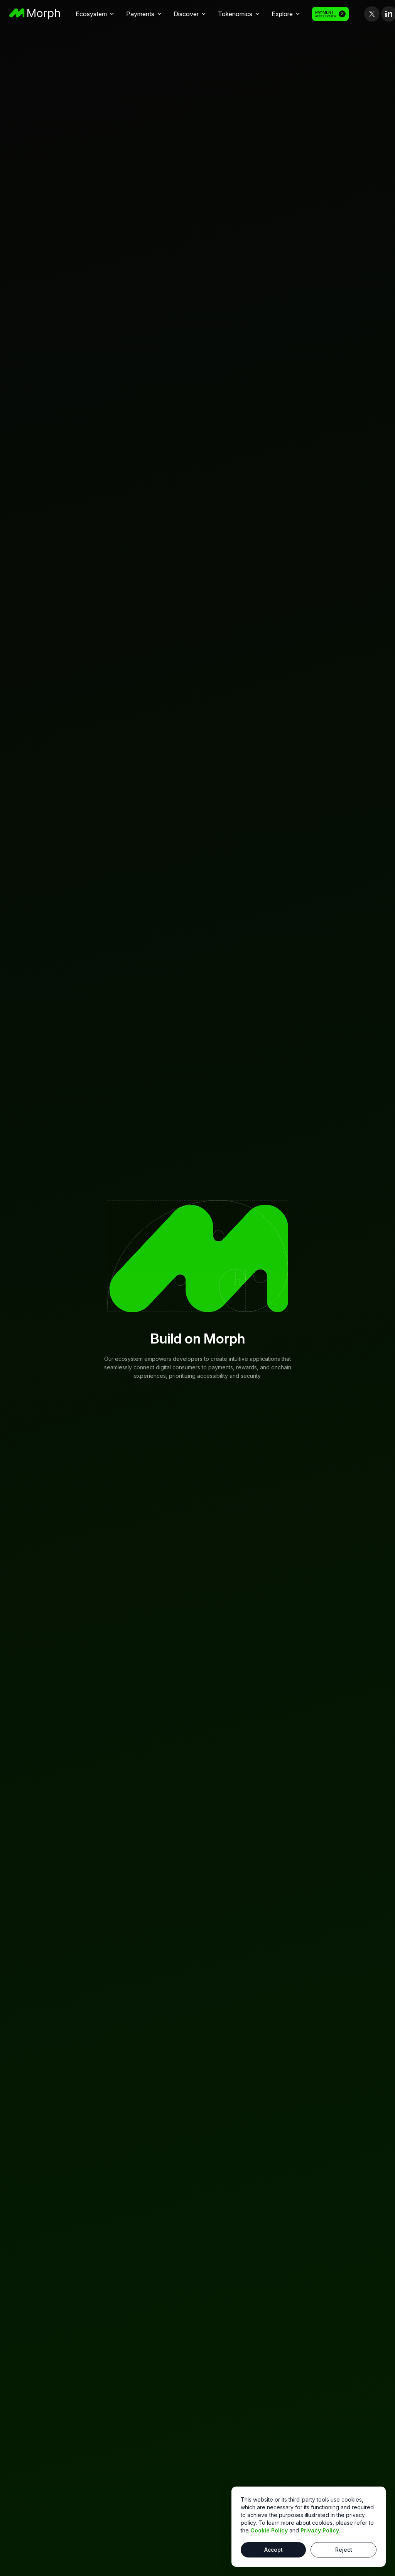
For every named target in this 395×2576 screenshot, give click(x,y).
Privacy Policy (320, 2530)
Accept (273, 2550)
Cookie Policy (269, 2530)
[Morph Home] (35, 14)
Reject (344, 2550)
